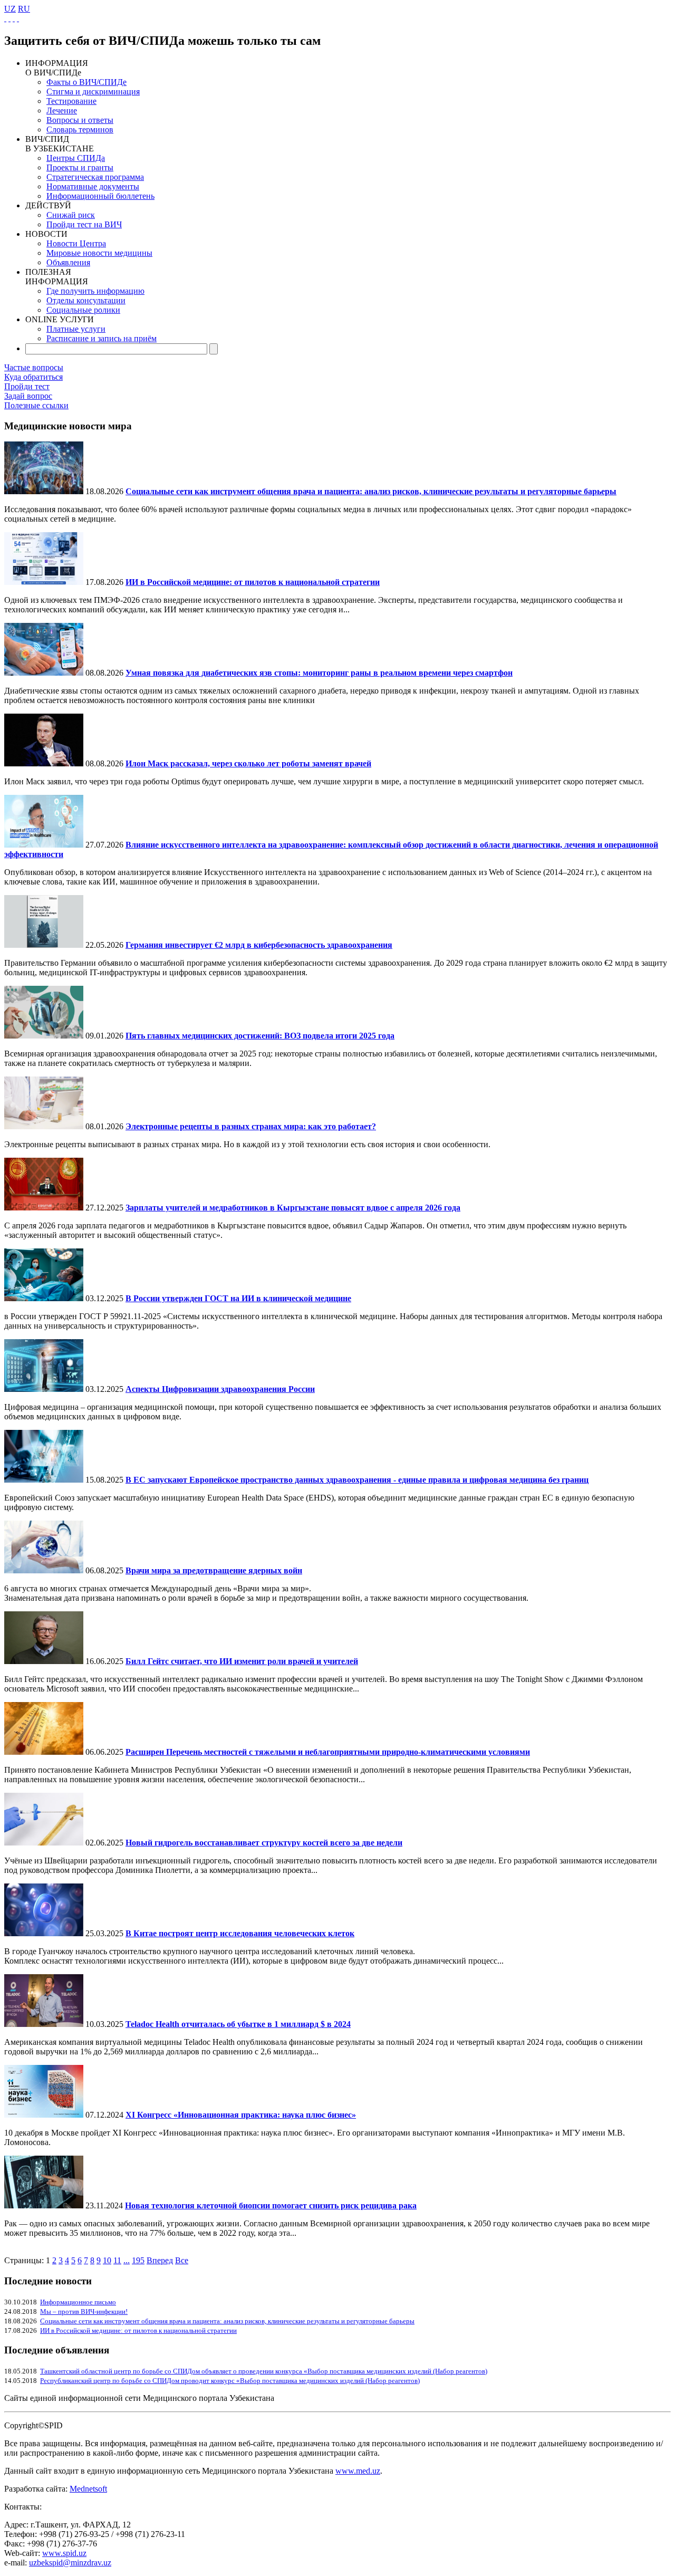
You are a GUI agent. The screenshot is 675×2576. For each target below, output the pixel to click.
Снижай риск (71, 215)
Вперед (160, 2260)
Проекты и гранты (80, 167)
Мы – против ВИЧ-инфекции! (84, 2311)
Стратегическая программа (95, 177)
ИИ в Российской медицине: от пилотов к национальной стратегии (138, 2330)
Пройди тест (27, 386)
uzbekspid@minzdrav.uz (70, 2563)
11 (117, 2260)
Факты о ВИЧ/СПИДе (86, 82)
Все (182, 2260)
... (127, 2260)
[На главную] (5, 18)
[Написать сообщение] (9, 18)
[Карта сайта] (14, 18)
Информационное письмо (78, 2302)
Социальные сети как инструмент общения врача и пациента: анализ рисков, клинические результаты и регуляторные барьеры (227, 2321)
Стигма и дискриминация (93, 92)
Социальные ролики (83, 310)
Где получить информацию (95, 291)
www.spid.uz (64, 2553)
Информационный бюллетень (100, 196)
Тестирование (71, 101)
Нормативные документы (93, 186)
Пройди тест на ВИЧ (84, 224)
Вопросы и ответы (80, 120)
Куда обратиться (33, 377)
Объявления (68, 262)
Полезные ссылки (36, 405)
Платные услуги (76, 329)
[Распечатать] (18, 18)
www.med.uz (358, 2471)
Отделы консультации (86, 300)
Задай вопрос (28, 396)
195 (138, 2260)
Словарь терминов (80, 129)
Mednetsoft (88, 2489)
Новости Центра (76, 243)
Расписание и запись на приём (102, 338)
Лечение (62, 110)
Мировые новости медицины (99, 253)
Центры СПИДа (76, 158)
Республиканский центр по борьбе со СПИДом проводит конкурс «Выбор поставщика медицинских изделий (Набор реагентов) (230, 2381)
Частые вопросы (34, 367)
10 (107, 2260)
